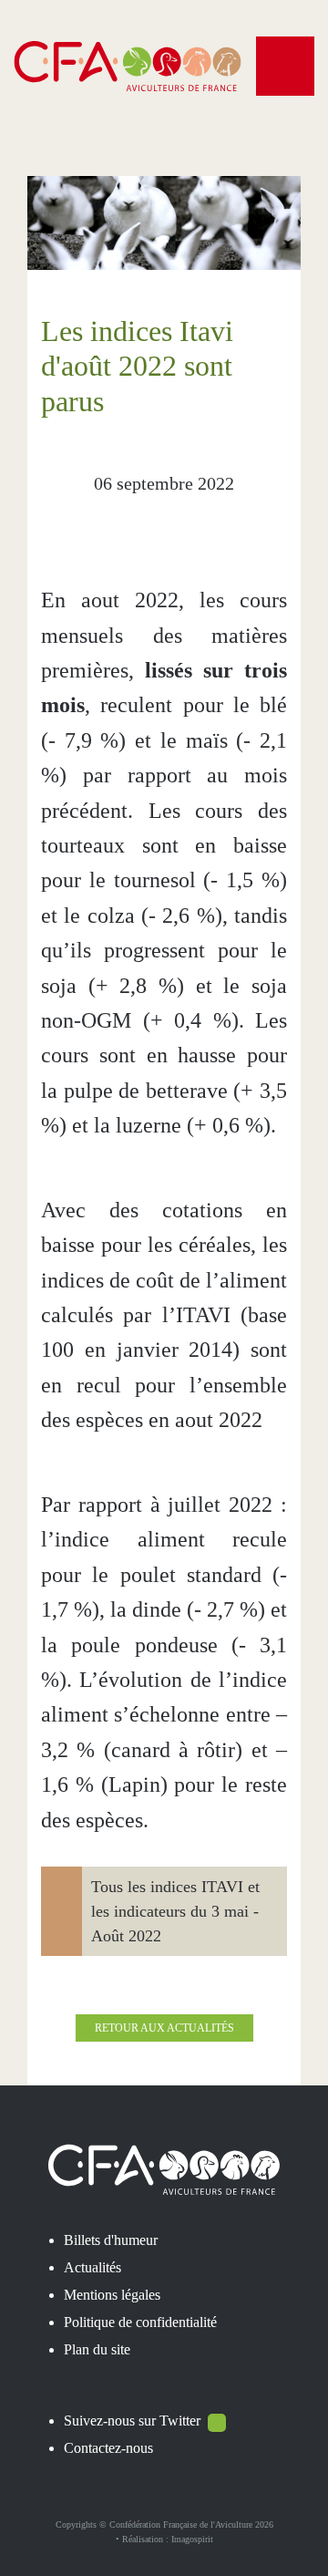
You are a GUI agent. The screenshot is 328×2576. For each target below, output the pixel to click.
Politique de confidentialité (140, 2322)
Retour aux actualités (164, 2028)
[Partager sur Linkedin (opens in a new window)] (185, 525)
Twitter (180, 2421)
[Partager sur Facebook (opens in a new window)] (101, 525)
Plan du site (97, 2349)
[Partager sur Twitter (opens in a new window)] (143, 525)
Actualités (92, 2267)
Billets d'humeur (111, 2240)
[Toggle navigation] (285, 66)
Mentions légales (112, 2295)
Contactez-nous (108, 2448)
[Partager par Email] (227, 525)
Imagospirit (192, 2539)
